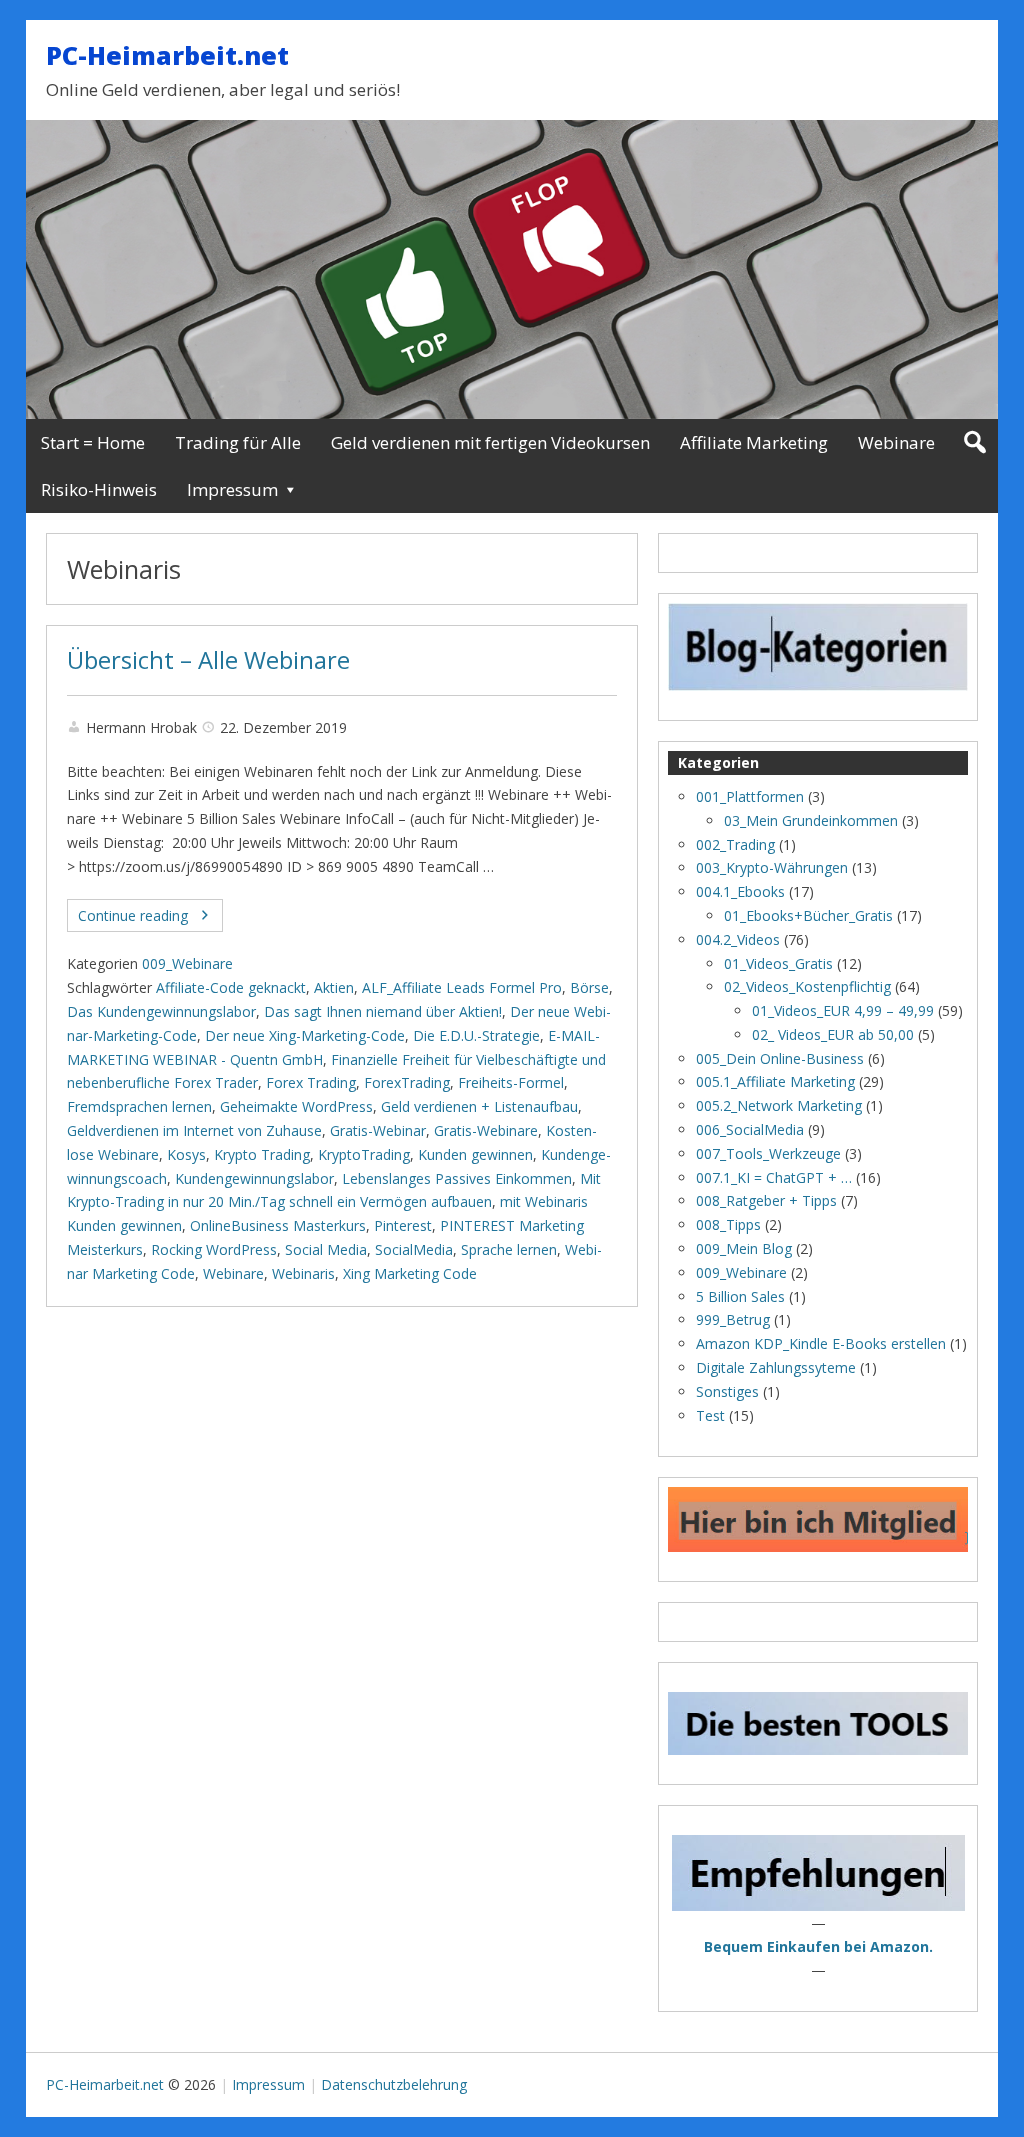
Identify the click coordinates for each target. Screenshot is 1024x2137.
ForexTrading (407, 1082)
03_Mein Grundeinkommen (811, 820)
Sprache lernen (509, 1249)
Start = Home (93, 442)
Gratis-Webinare (486, 1130)
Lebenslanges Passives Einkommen (457, 1178)
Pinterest (403, 1225)
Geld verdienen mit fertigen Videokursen (490, 442)
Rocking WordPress (214, 1249)
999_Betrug (733, 1319)
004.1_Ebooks (740, 891)
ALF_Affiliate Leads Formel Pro (462, 987)
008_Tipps (728, 1224)
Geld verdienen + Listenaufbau (479, 1106)
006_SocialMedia (750, 1129)
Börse (589, 987)
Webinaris (303, 1273)
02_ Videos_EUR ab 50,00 (833, 1034)
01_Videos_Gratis (778, 963)
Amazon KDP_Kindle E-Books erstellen (821, 1343)
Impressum (232, 489)
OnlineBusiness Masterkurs (278, 1225)
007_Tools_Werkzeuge (768, 1153)
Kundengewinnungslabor (254, 1178)
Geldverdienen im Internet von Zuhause (194, 1130)
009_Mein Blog (744, 1248)
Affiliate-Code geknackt (231, 987)
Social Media (326, 1249)
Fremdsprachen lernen (139, 1106)
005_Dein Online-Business (780, 1058)
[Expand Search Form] (974, 442)
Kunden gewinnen (475, 1154)
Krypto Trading (262, 1154)
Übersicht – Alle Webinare (208, 660)
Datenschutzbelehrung (394, 2084)
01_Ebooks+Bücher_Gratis (808, 915)
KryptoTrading (364, 1154)
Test (710, 1415)
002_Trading (735, 844)
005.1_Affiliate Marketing (775, 1081)
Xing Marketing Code (410, 1273)
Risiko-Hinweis (99, 489)
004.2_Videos (738, 939)
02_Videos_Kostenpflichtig (807, 986)
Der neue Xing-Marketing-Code (305, 1035)
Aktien (334, 987)
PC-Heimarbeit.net (167, 55)
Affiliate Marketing (754, 442)
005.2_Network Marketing (779, 1105)
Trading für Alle (238, 442)
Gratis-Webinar (378, 1130)
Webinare (896, 442)
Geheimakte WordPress (296, 1106)
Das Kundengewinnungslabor (161, 1011)
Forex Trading (311, 1082)
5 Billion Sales (740, 1296)
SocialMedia (414, 1249)
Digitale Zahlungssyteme (776, 1367)
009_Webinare (187, 963)
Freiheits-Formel (511, 1082)
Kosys (186, 1154)
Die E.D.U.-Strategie (476, 1035)
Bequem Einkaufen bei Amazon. (818, 1946)
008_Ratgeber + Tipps (766, 1200)
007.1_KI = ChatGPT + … (774, 1177)
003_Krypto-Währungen (772, 867)
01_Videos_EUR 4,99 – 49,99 (843, 1010)
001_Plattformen (750, 796)
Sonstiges (727, 1391)
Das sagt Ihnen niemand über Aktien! (383, 1011)
